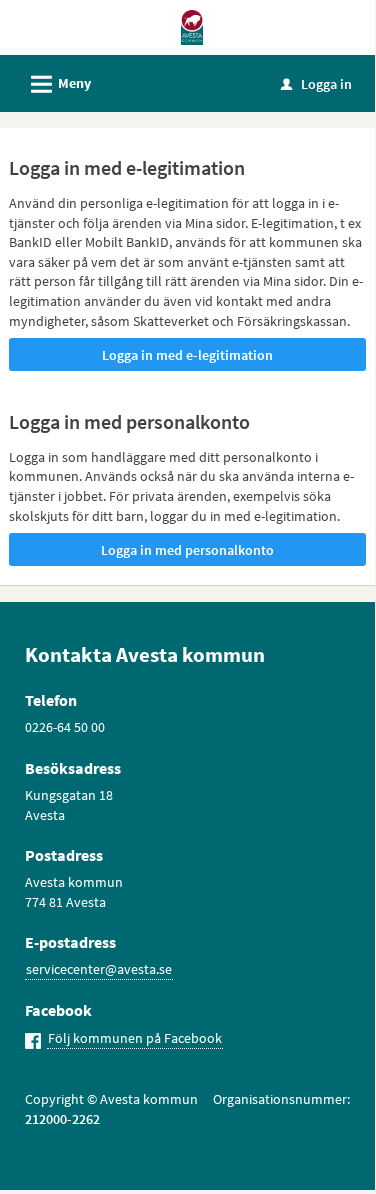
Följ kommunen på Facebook (135, 1038)
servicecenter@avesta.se (99, 969)
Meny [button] (58, 84)
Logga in (316, 84)
